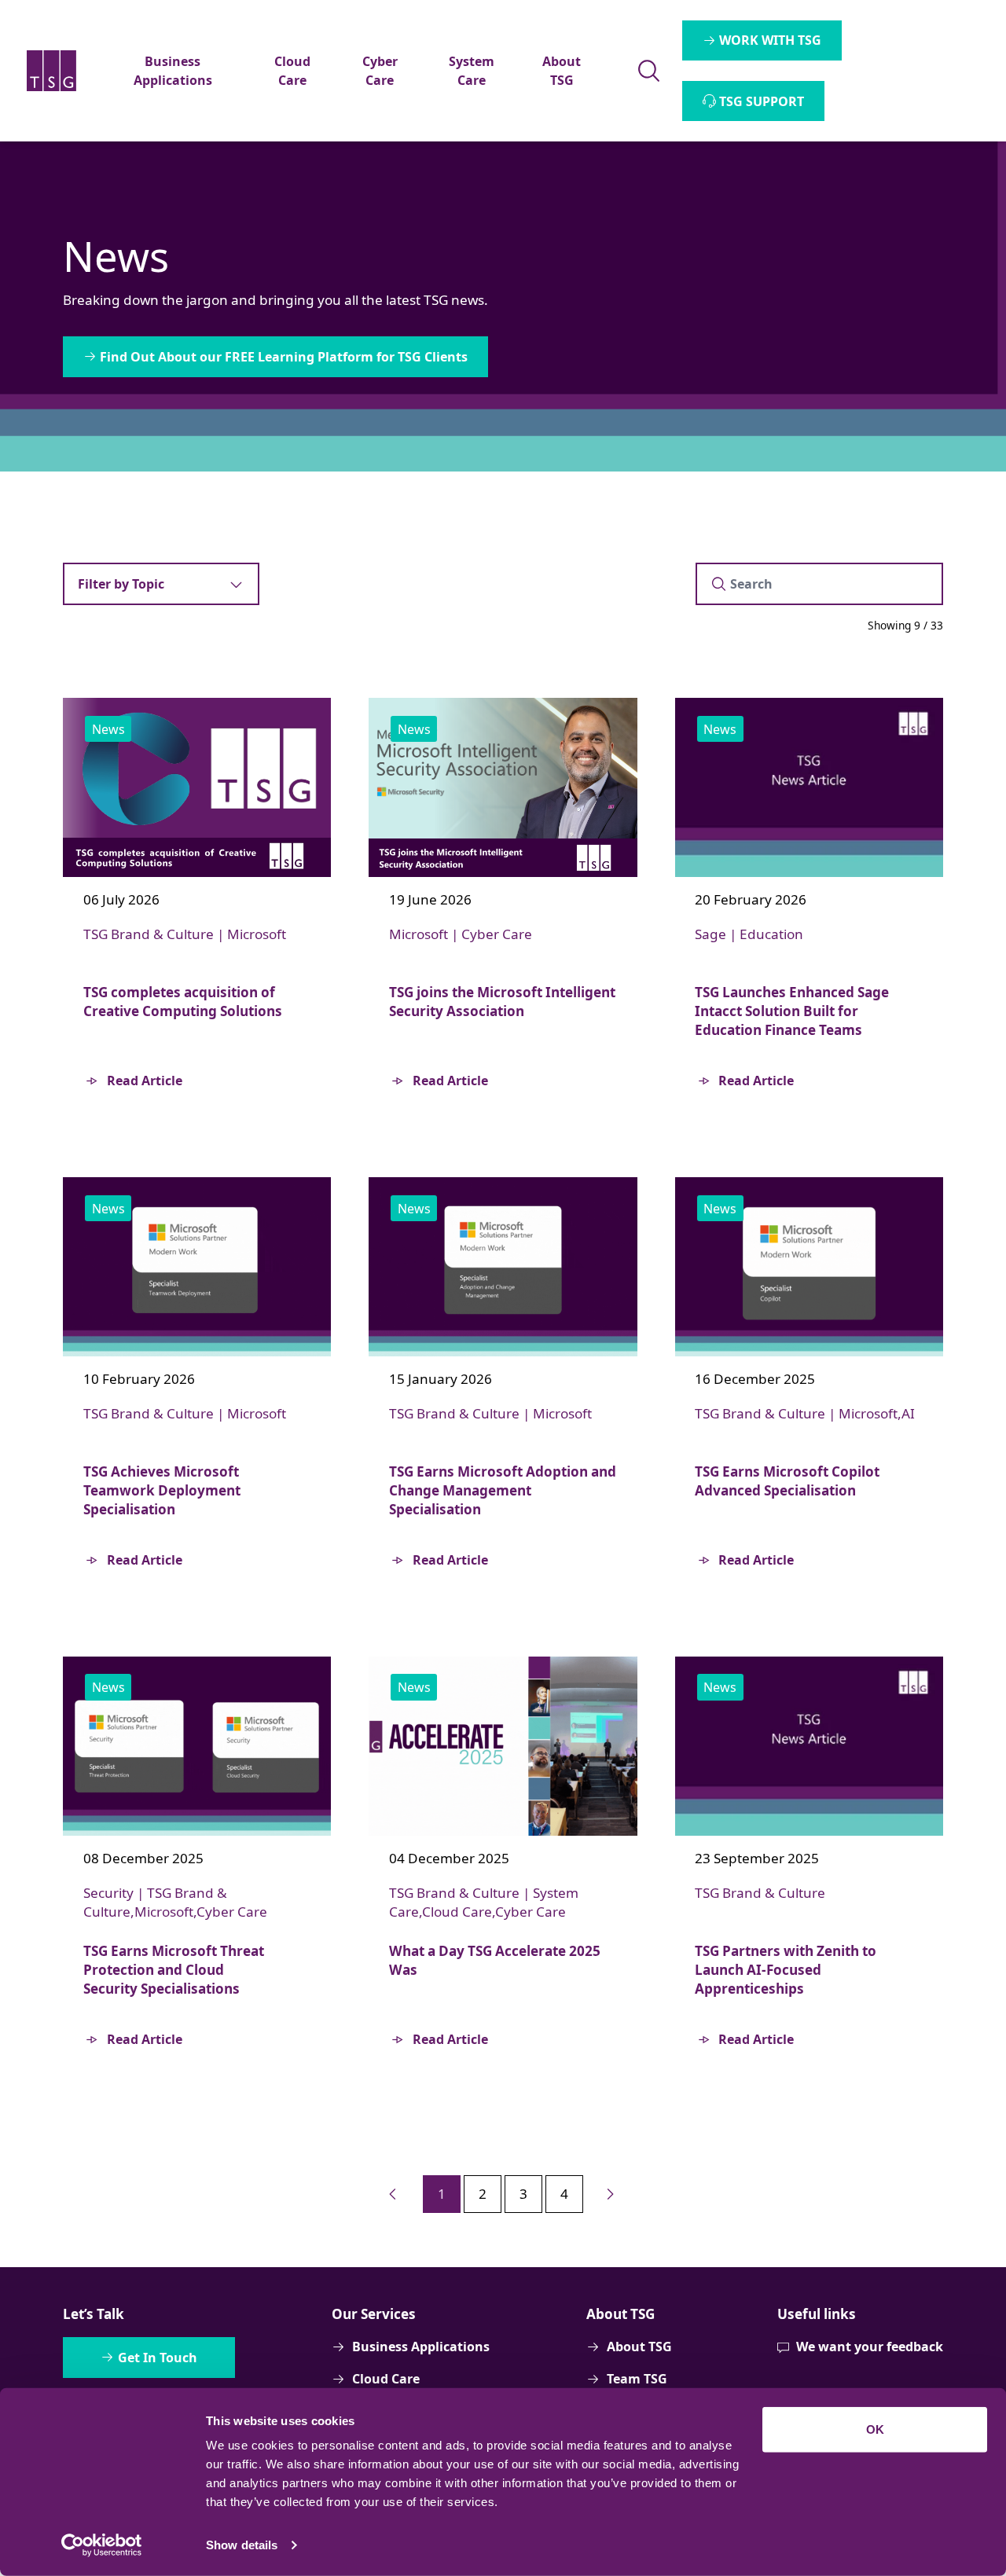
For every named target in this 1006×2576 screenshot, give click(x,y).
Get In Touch (158, 2358)
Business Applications (421, 2347)
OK (875, 2429)
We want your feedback (870, 2347)
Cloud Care (386, 2379)
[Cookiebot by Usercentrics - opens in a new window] (102, 2545)
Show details (242, 2545)
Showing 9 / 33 (905, 625)
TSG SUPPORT (762, 101)
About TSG (639, 2347)
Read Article (145, 1081)
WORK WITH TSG (770, 40)
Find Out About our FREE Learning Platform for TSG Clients (284, 357)
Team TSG (637, 2379)
